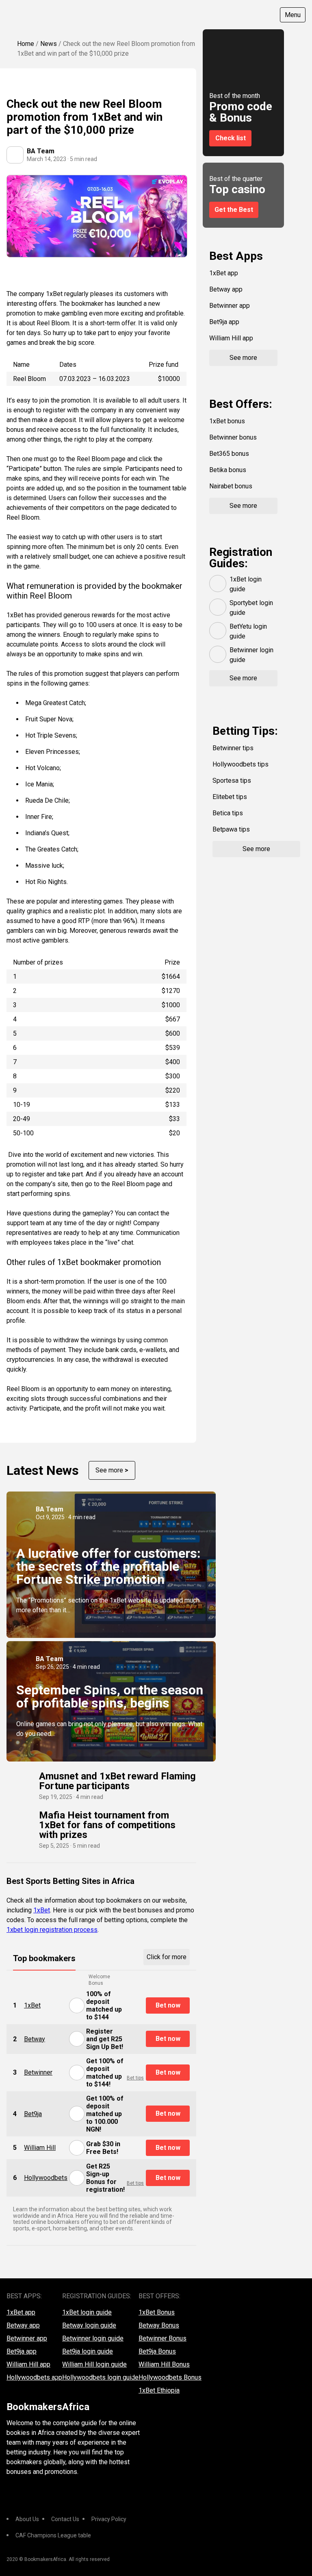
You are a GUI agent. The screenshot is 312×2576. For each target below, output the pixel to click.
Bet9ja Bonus (157, 2351)
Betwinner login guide (251, 655)
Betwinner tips (233, 748)
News (49, 44)
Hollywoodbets (46, 2178)
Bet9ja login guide (88, 2351)
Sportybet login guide (251, 608)
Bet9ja (33, 2114)
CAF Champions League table (53, 2535)
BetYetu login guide (248, 631)
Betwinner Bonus (162, 2338)
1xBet (42, 1910)
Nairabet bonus (231, 486)
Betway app (226, 289)
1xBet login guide (246, 584)
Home (26, 44)
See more (112, 1470)
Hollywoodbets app (34, 2377)
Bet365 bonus (229, 454)
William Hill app (231, 338)
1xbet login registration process (52, 1930)
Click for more (167, 1957)
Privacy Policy (109, 2519)
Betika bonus (228, 470)
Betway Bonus (159, 2325)
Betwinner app (230, 306)
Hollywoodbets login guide (100, 2377)
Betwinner (38, 2072)
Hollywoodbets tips (240, 764)
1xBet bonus (227, 421)
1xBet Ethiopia (159, 2390)
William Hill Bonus (164, 2364)
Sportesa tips (232, 781)
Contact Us (65, 2519)
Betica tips (228, 813)
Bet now (168, 2005)
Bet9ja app (224, 322)
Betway (35, 2039)
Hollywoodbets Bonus (170, 2377)
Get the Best (234, 210)
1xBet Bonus (157, 2312)
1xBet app (224, 273)
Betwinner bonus (233, 437)
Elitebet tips (230, 797)
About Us (27, 2519)
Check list (231, 138)
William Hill (40, 2148)
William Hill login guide (94, 2364)
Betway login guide (89, 2325)
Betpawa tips (231, 829)
